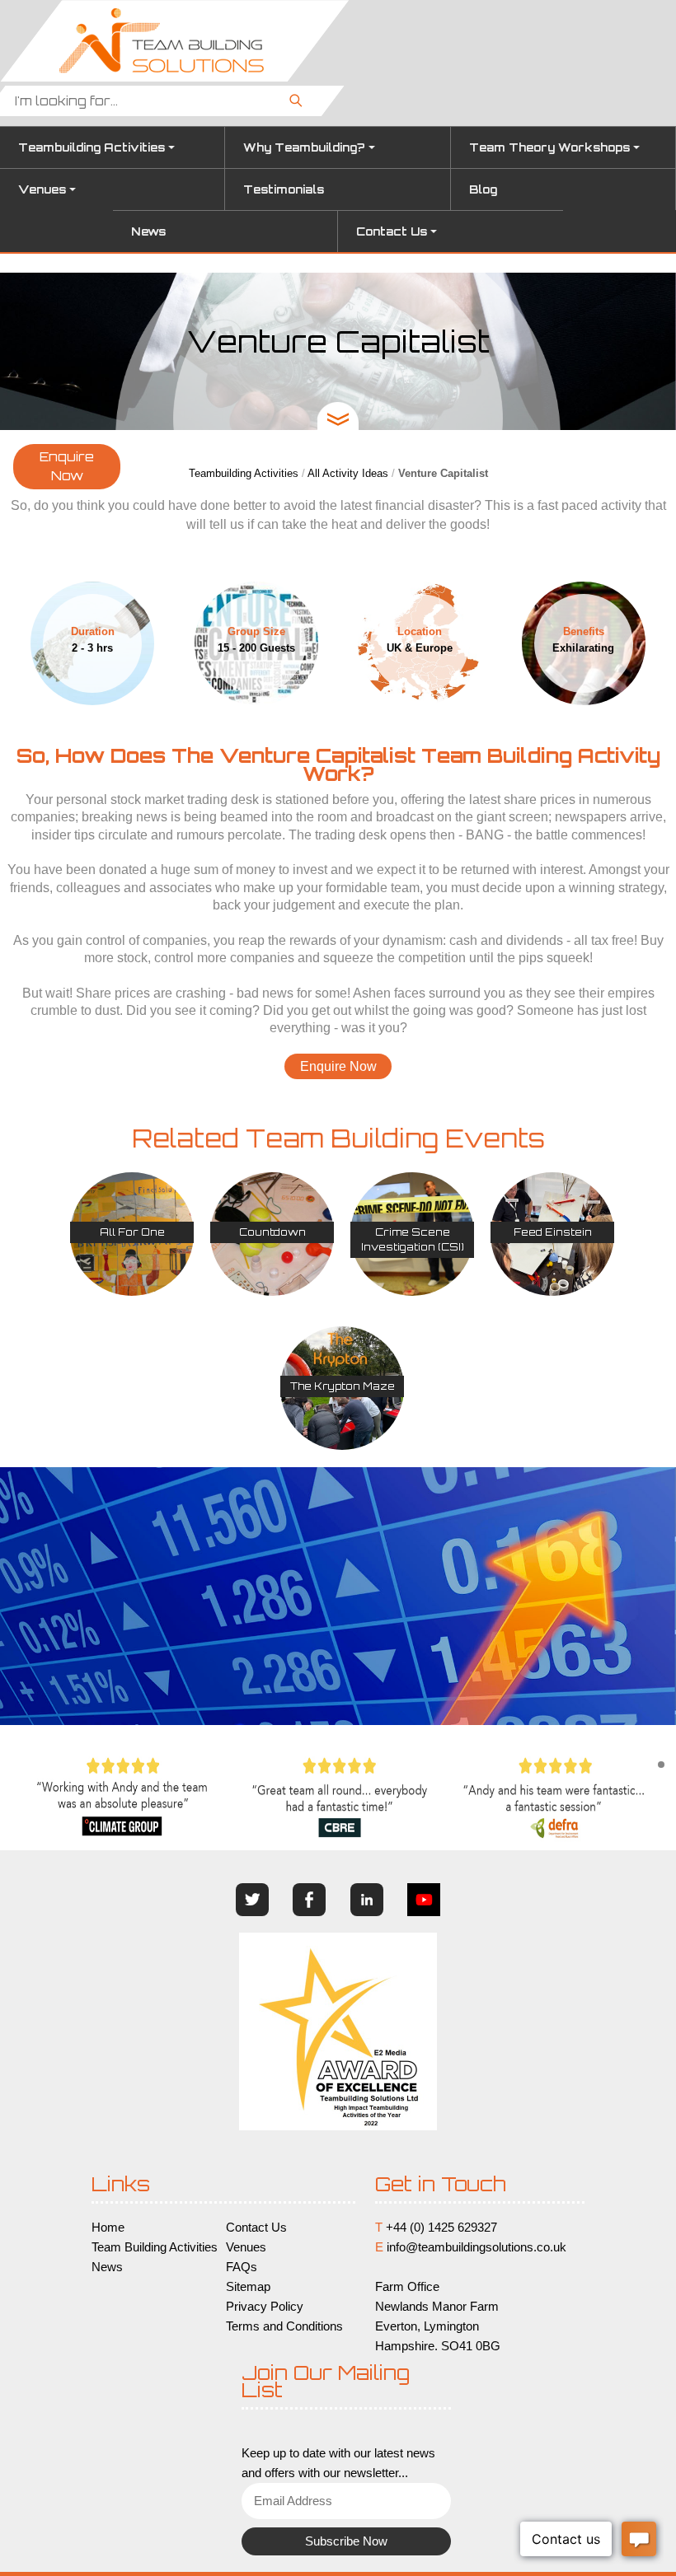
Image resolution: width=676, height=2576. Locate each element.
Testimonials (284, 189)
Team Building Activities (155, 2247)
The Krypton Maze (343, 1386)
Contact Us (392, 231)
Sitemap (248, 2287)
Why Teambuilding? (304, 147)
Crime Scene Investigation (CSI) (413, 1239)
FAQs (242, 2267)
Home (108, 2228)
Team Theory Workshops (549, 147)
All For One (132, 1232)
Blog (483, 189)
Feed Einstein (553, 1232)
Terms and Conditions (284, 2326)
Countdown (272, 1232)
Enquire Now (67, 466)
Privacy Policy (265, 2307)
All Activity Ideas (348, 473)
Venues (42, 189)
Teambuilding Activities (92, 147)
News (148, 231)
